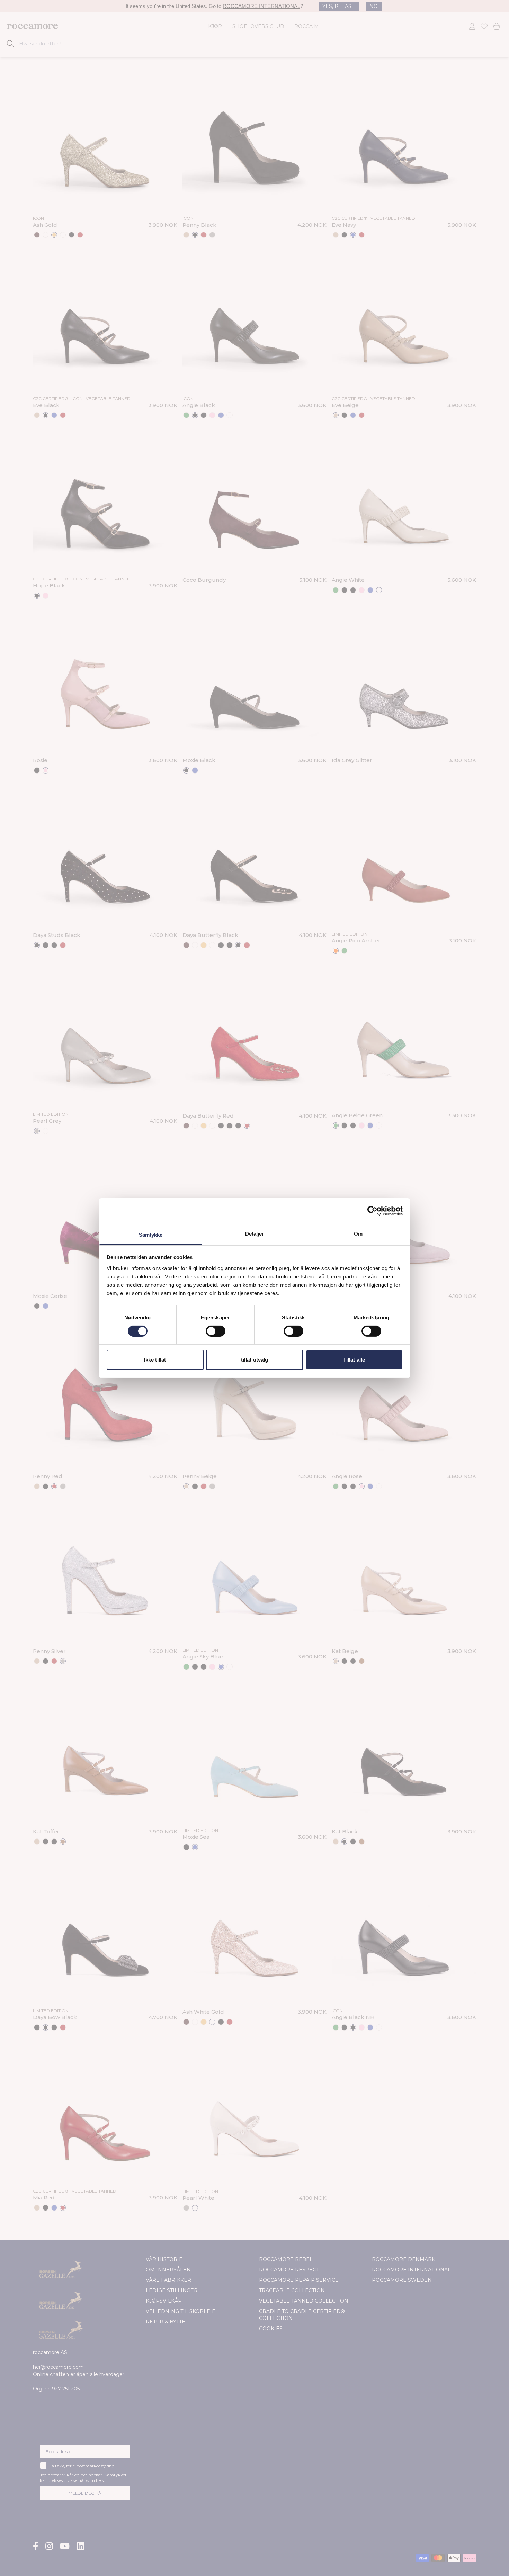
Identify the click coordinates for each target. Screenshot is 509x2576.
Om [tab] (358, 1233)
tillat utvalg (254, 1360)
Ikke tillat (155, 1360)
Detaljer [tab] (255, 1233)
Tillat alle (354, 1360)
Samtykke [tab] (151, 1234)
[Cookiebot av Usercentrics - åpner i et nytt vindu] (372, 1211)
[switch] (216, 1331)
